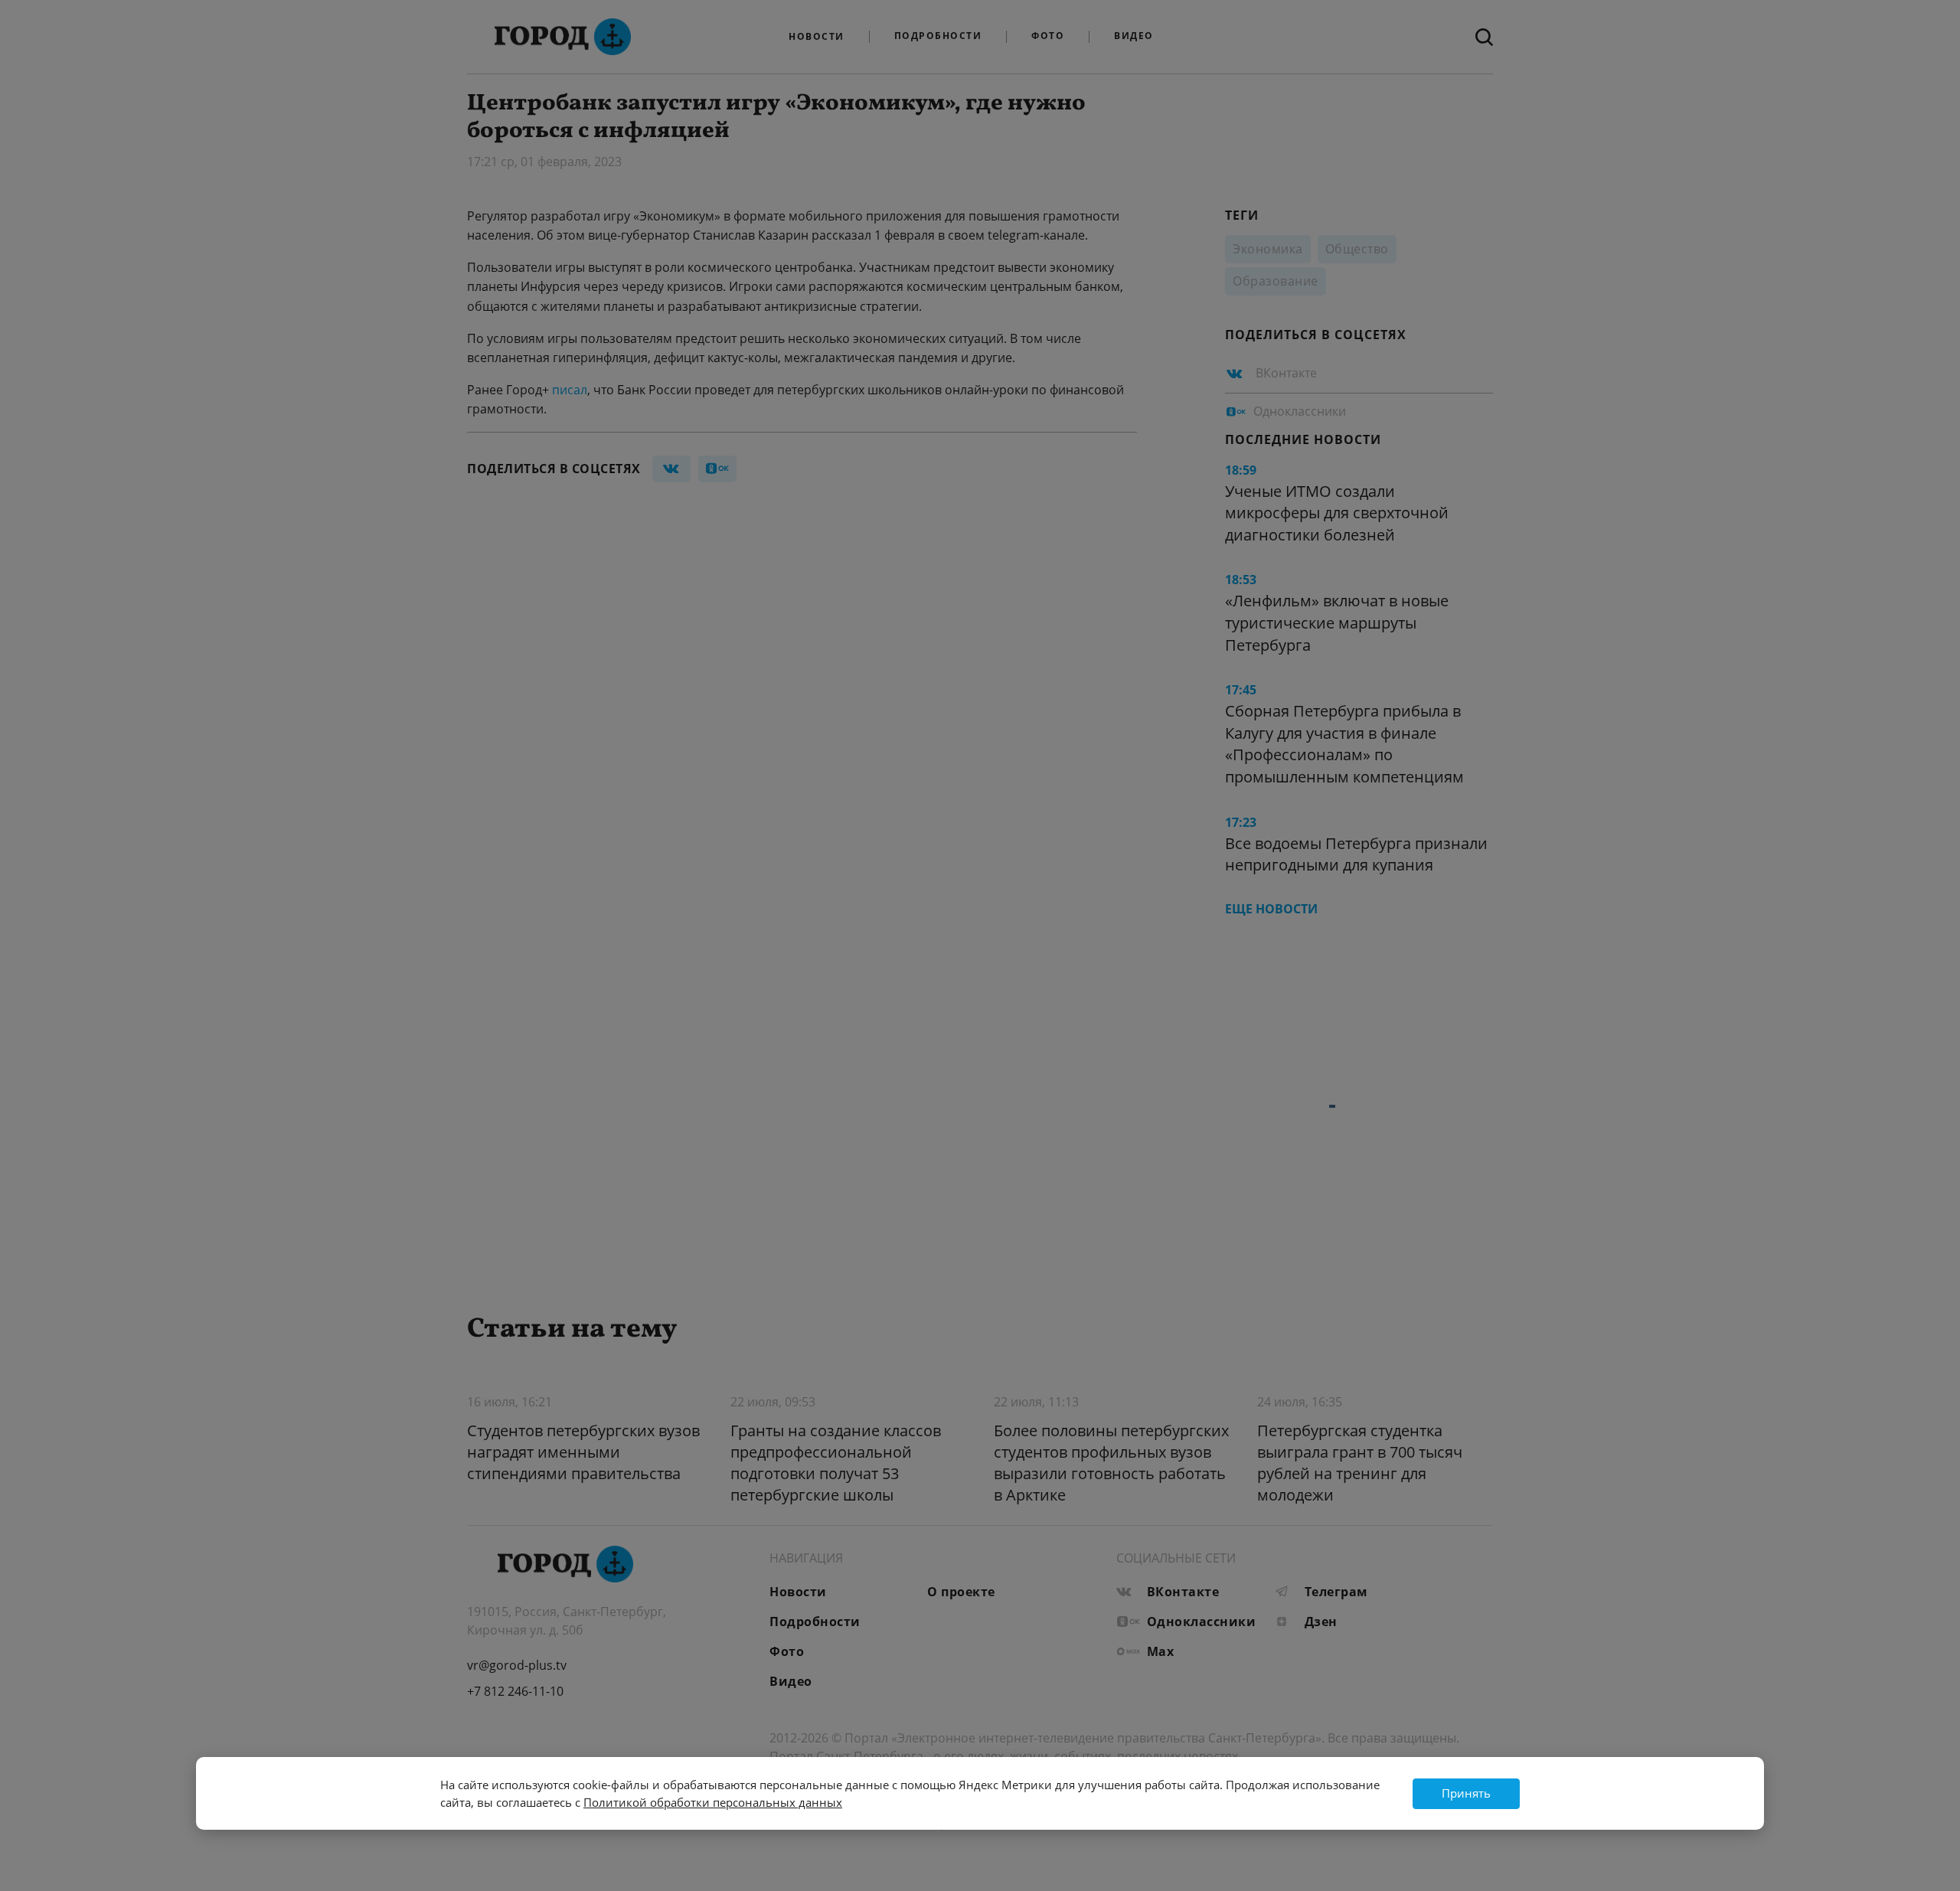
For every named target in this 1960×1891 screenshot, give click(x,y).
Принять (1466, 1793)
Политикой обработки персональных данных (713, 1802)
